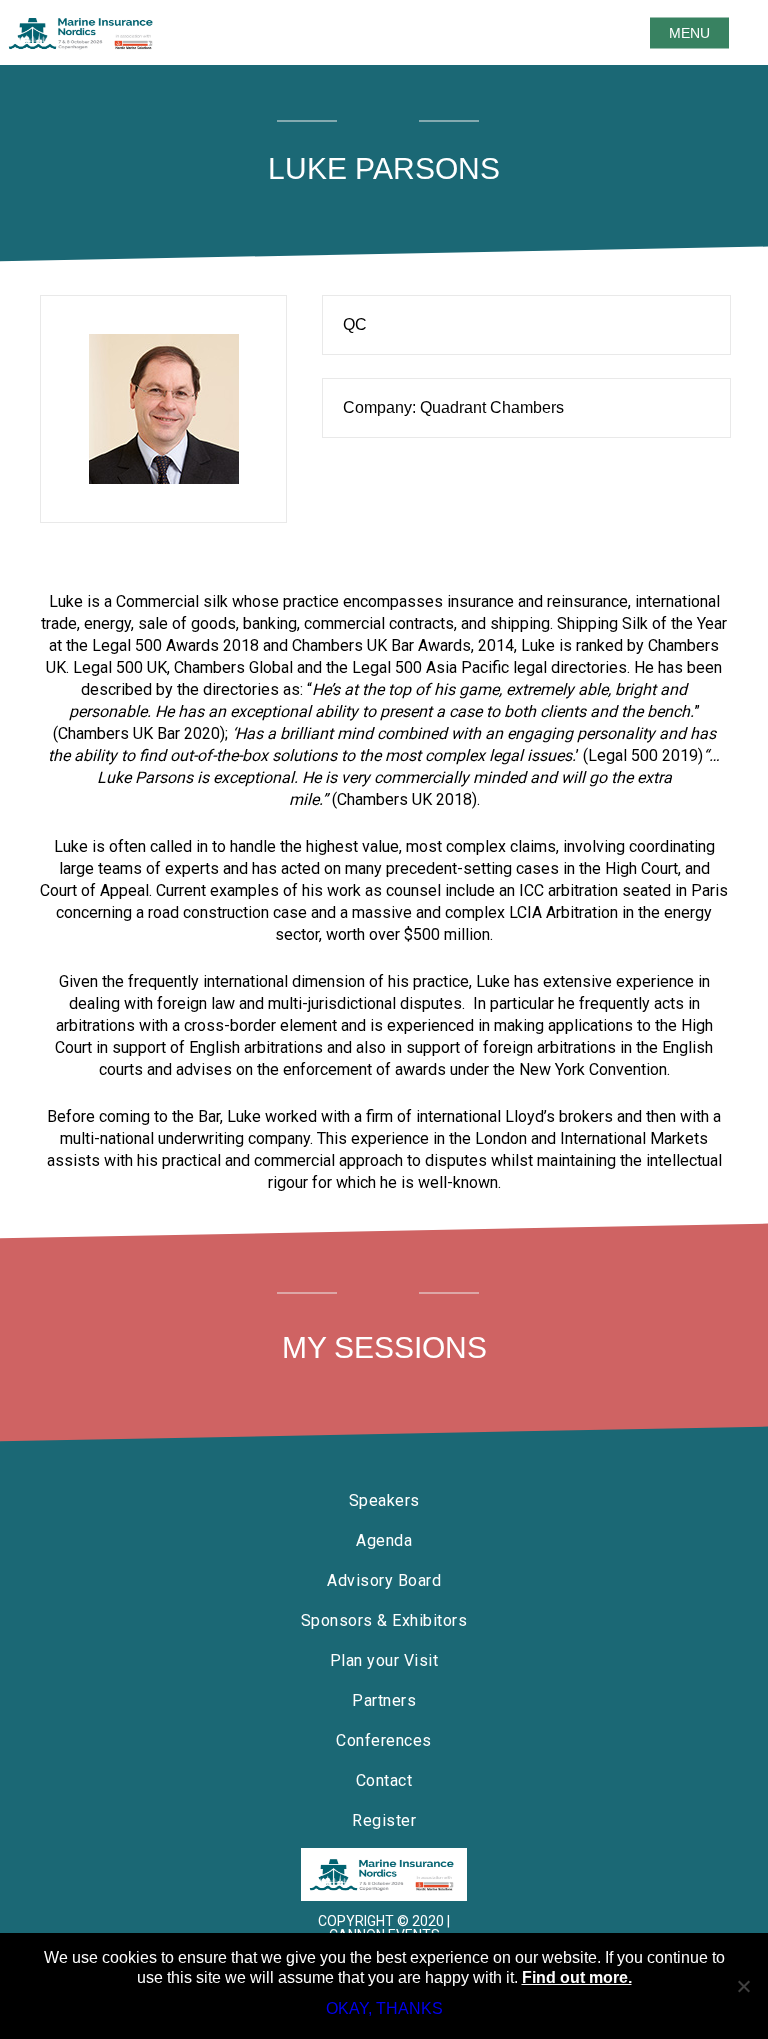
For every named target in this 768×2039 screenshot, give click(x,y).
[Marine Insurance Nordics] (384, 1874)
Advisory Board (384, 1580)
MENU (689, 33)
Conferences (384, 1740)
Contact (384, 1780)
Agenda (384, 1540)
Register (384, 1820)
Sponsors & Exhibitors (384, 1620)
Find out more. (577, 1977)
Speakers (384, 1500)
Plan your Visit (384, 1660)
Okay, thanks (384, 2008)
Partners (384, 1700)
